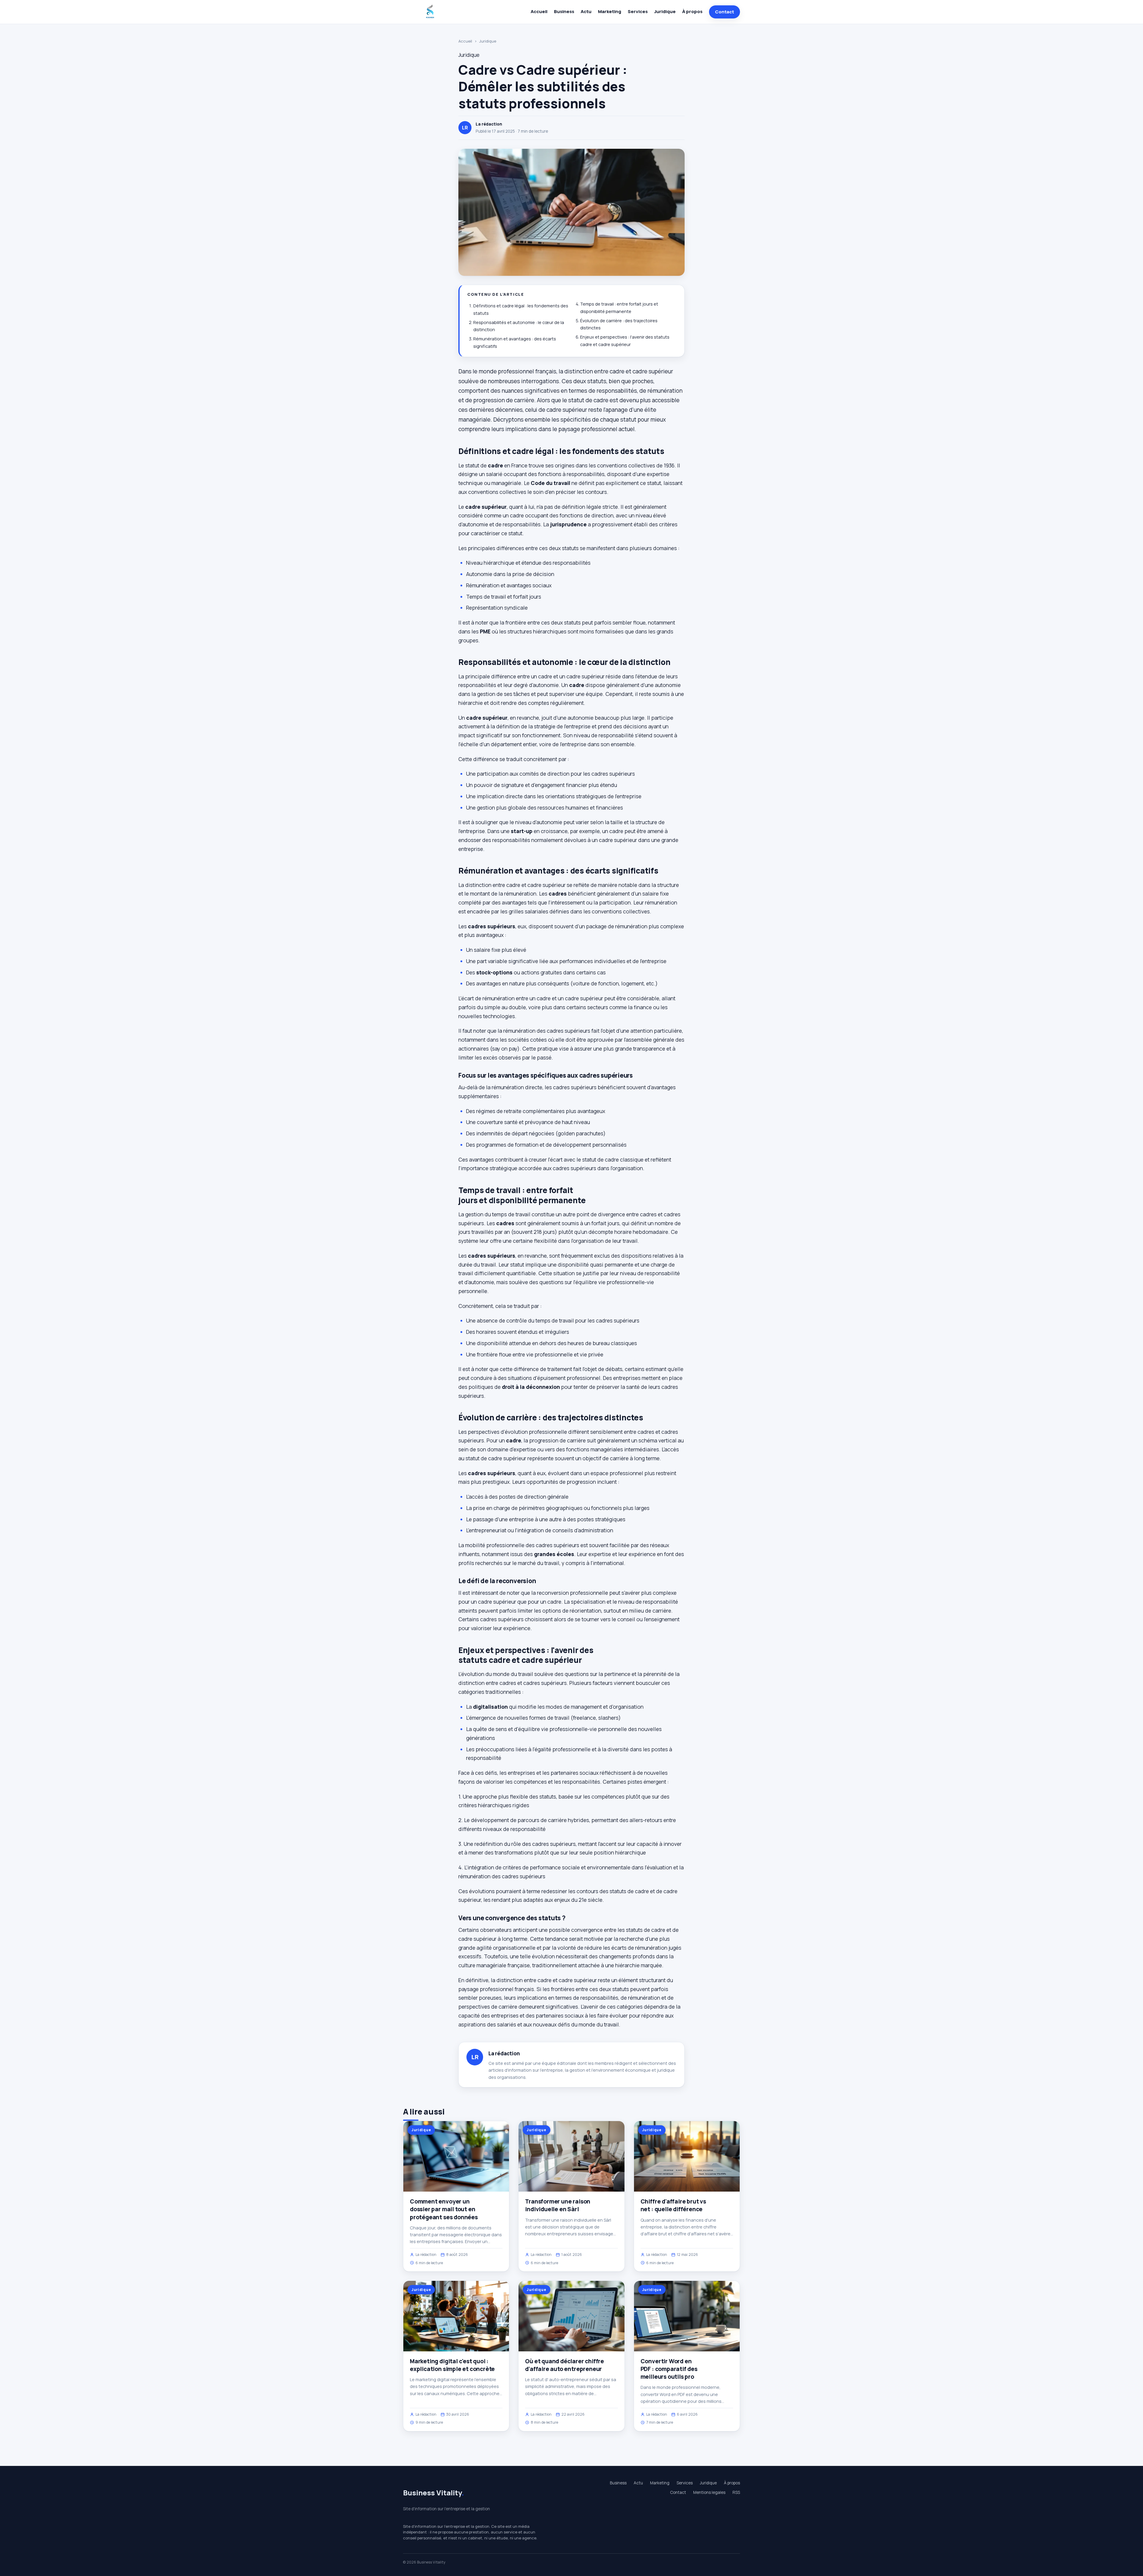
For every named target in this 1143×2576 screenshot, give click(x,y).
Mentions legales (709, 2492)
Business (564, 11)
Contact (724, 12)
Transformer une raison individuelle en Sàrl (558, 2205)
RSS (736, 2492)
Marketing (610, 11)
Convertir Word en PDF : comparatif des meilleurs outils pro (669, 2369)
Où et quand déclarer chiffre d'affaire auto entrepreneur (565, 2365)
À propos (692, 11)
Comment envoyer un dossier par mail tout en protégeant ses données (444, 2209)
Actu (586, 11)
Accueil (539, 11)
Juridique (665, 11)
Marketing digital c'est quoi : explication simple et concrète (452, 2365)
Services (638, 11)
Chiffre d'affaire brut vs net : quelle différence (673, 2205)
